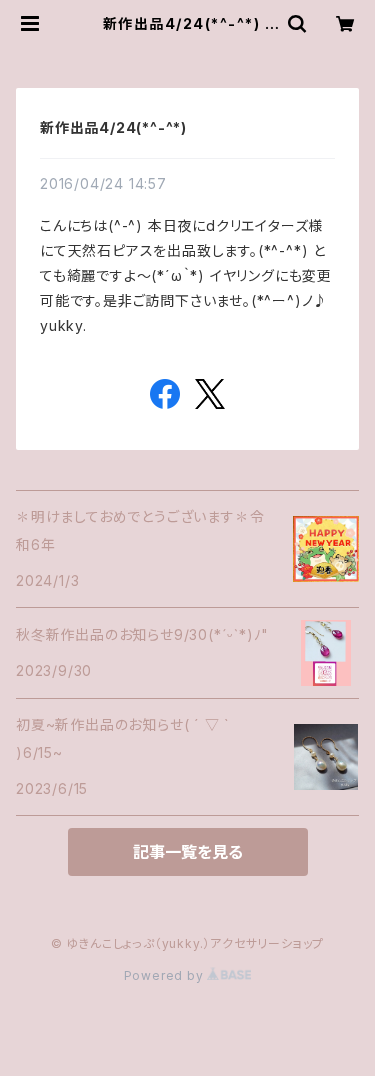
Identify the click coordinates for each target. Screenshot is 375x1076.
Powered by (166, 975)
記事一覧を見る (188, 852)
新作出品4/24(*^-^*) (113, 127)
